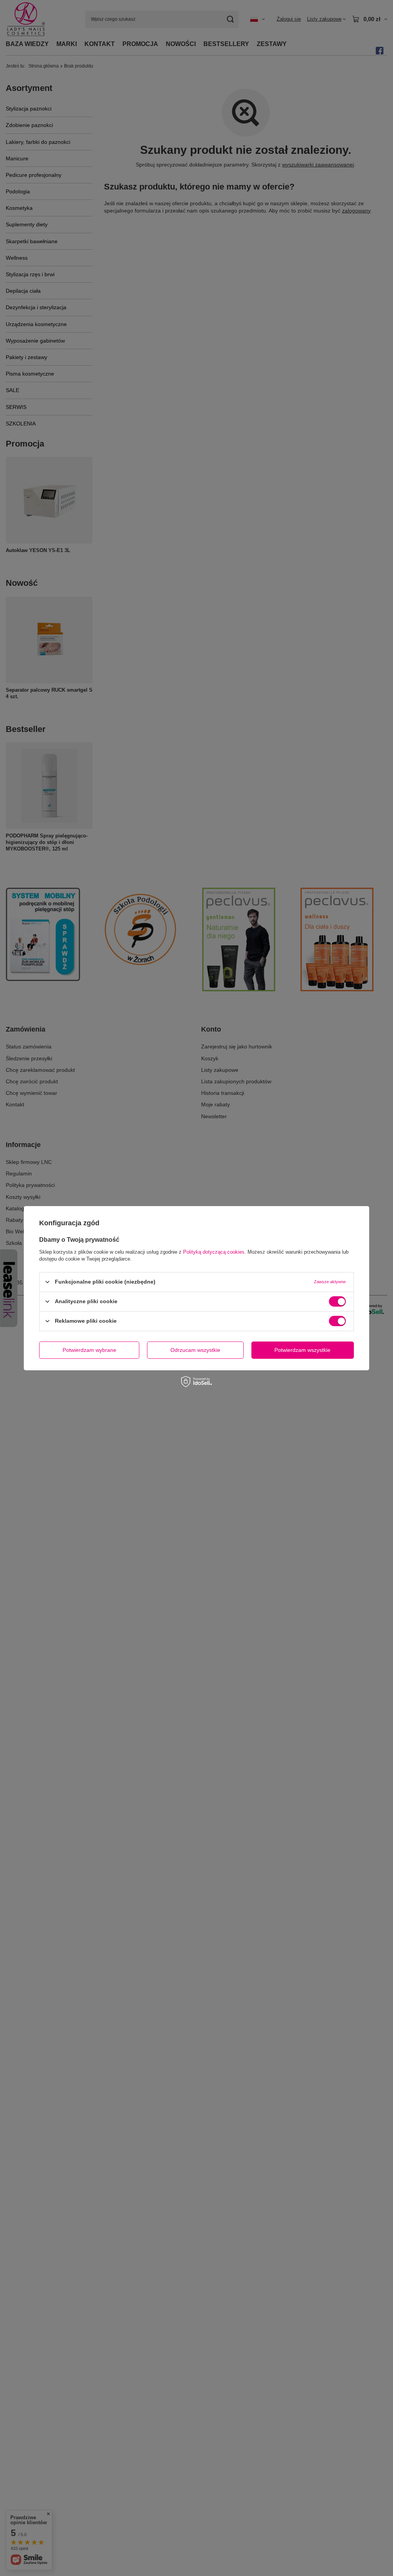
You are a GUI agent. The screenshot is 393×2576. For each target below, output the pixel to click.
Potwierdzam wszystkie (302, 1350)
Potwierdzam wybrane (89, 1350)
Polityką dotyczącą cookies (214, 1252)
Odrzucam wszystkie (195, 1350)
